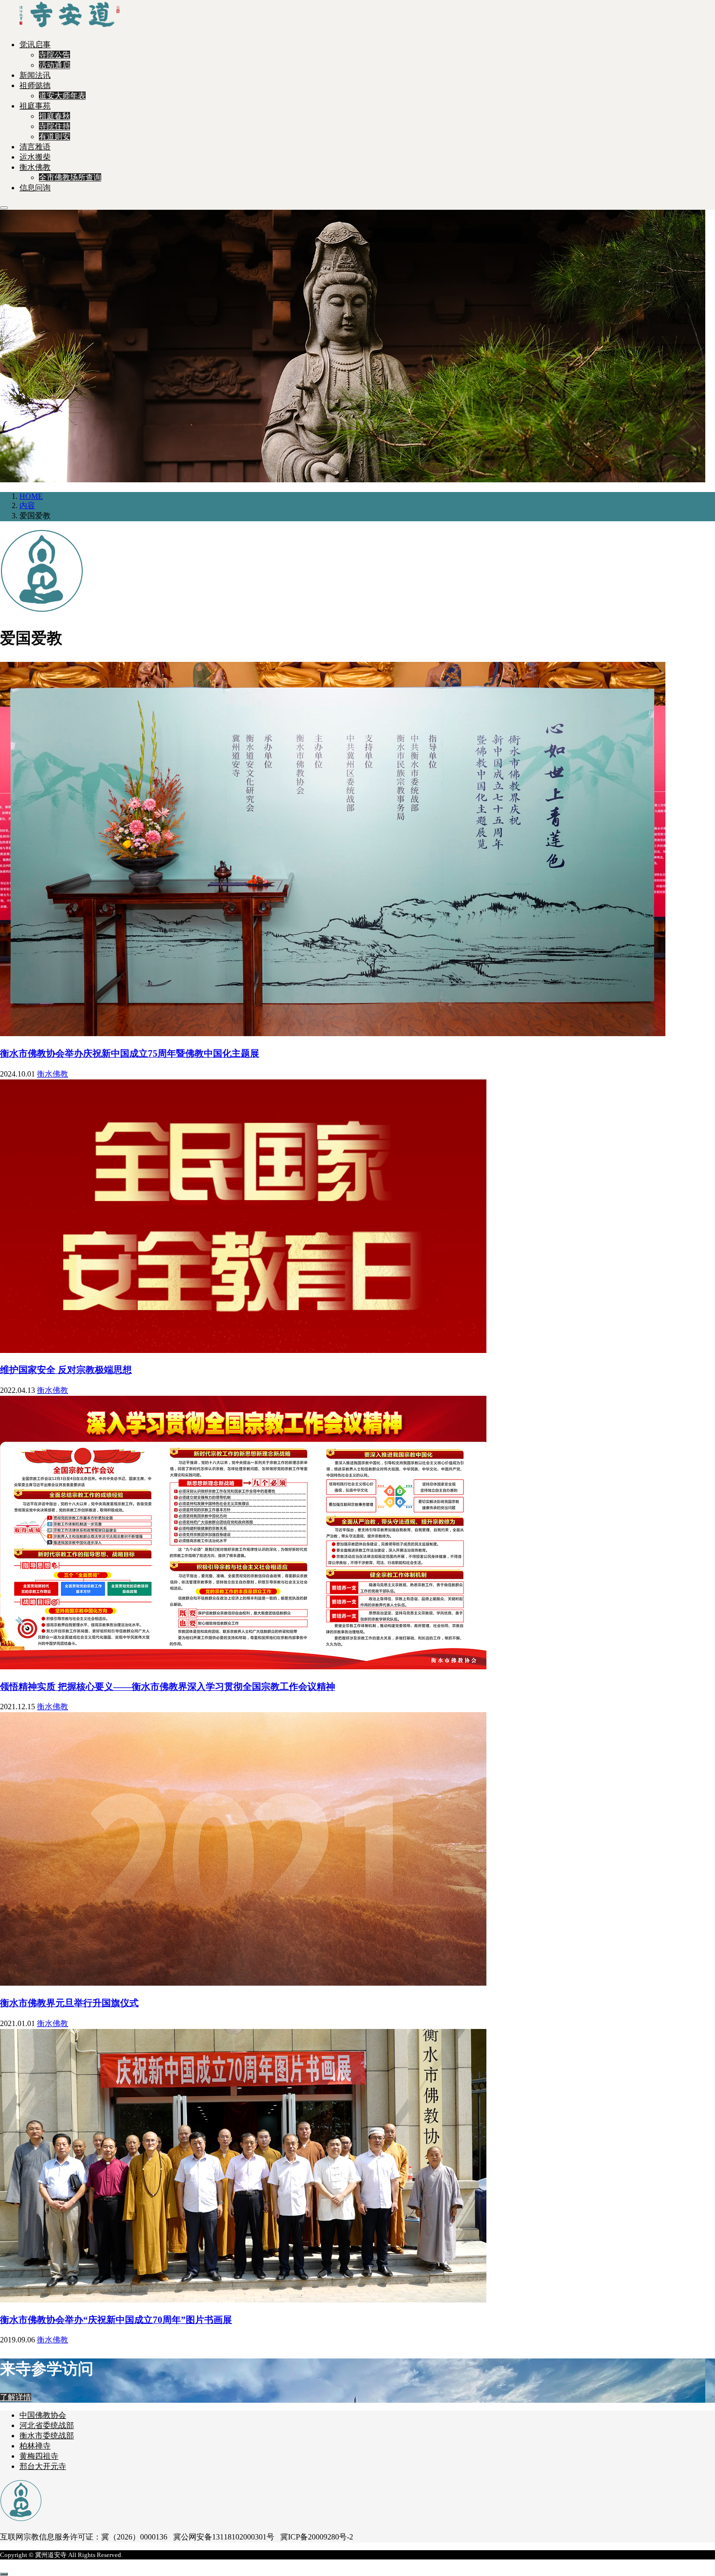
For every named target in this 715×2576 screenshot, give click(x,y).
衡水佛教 (35, 167)
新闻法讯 (35, 75)
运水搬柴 (35, 157)
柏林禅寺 (35, 2446)
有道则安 (54, 137)
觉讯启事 (35, 45)
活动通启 (54, 65)
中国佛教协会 (43, 2415)
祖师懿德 (35, 85)
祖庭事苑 (35, 106)
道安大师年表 (62, 96)
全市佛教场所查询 (70, 177)
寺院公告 (54, 55)
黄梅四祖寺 (39, 2456)
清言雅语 (35, 147)
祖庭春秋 (54, 116)
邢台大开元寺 (43, 2466)
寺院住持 (54, 126)
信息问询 (35, 188)
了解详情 (16, 2397)
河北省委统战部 (47, 2425)
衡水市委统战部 (47, 2436)
